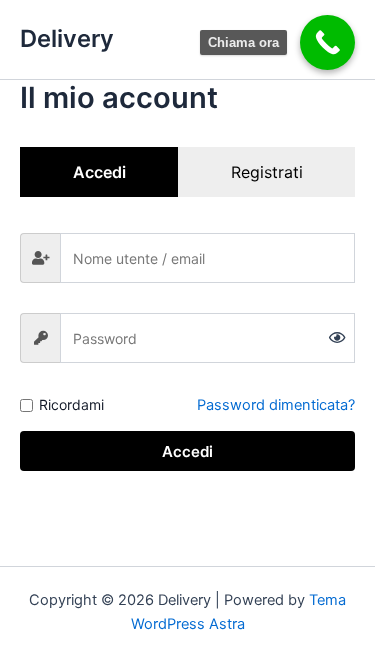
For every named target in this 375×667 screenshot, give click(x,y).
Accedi (187, 451)
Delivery (67, 38)
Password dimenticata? (276, 405)
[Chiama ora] (327, 42)
